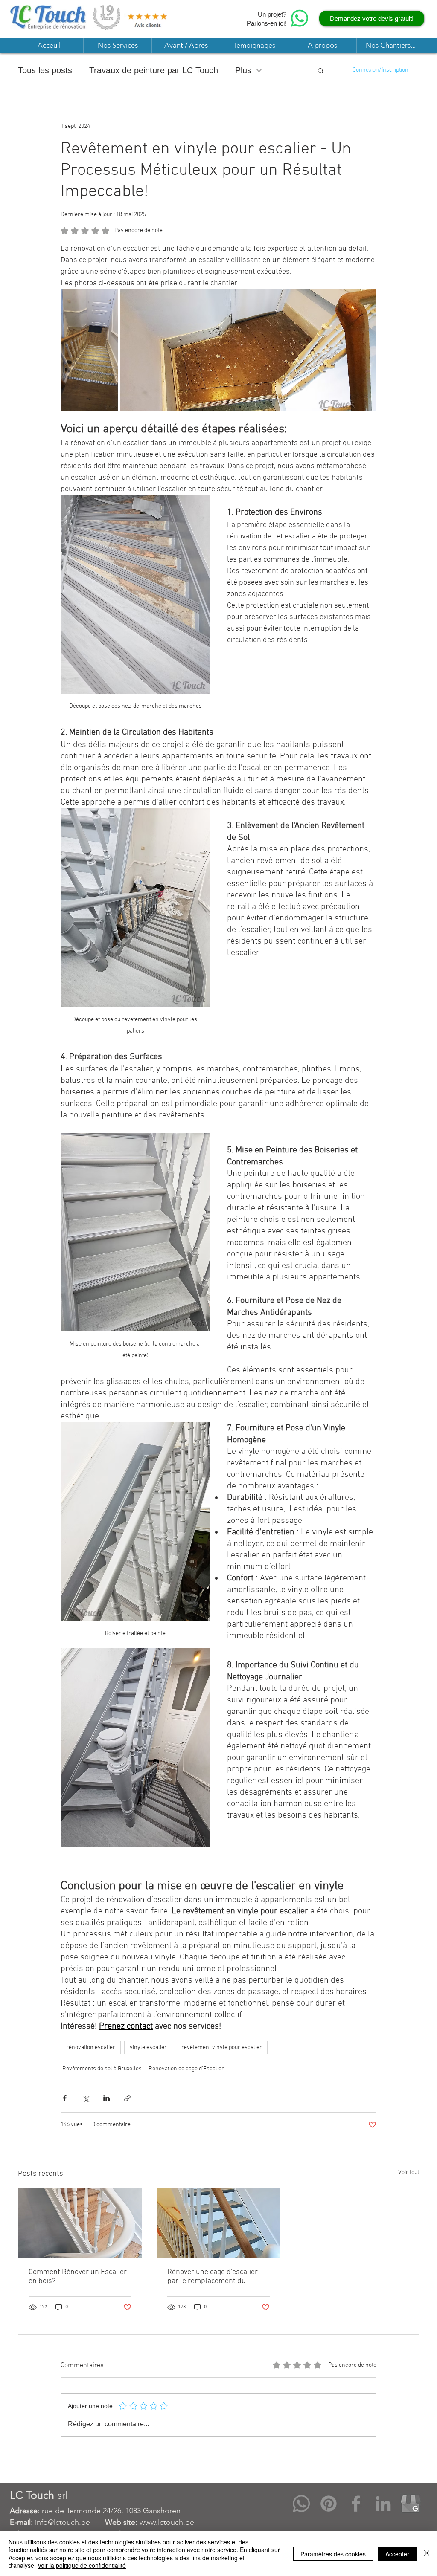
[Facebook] (356, 2504)
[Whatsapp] (301, 2504)
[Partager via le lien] (127, 2098)
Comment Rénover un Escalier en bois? (78, 2277)
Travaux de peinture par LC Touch (154, 70)
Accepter (397, 2554)
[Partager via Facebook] (65, 2098)
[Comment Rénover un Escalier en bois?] (80, 2223)
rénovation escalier (91, 2048)
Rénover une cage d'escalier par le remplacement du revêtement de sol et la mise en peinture (218, 2277)
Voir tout (409, 2172)
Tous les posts (45, 70)
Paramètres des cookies (333, 2554)
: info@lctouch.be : (75, 2522)
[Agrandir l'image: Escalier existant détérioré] (89, 350)
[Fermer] (427, 2554)
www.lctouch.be (167, 2522)
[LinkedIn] (383, 2504)
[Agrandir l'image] (248, 350)
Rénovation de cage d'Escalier (186, 2069)
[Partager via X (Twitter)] (86, 2098)
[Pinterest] (329, 2504)
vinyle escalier (148, 2048)
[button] (117, 45)
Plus (243, 70)
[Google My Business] (411, 2504)
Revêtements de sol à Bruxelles (102, 2069)
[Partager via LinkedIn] (106, 2098)
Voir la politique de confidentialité (82, 2565)
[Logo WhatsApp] (300, 18)
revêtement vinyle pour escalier (222, 2048)
